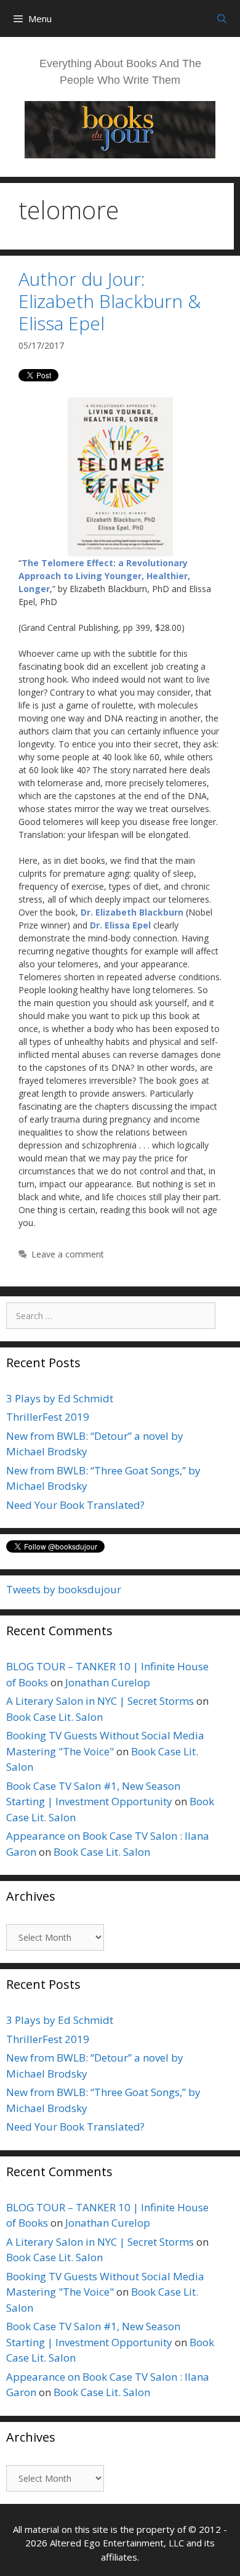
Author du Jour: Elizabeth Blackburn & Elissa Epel (110, 301)
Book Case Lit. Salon (54, 1717)
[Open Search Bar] (222, 18)
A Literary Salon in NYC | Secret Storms (100, 1701)
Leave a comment (68, 1254)
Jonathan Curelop (108, 1682)
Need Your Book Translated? (75, 1505)
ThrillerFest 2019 (48, 1417)
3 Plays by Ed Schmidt (60, 1398)
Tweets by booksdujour (64, 1589)
